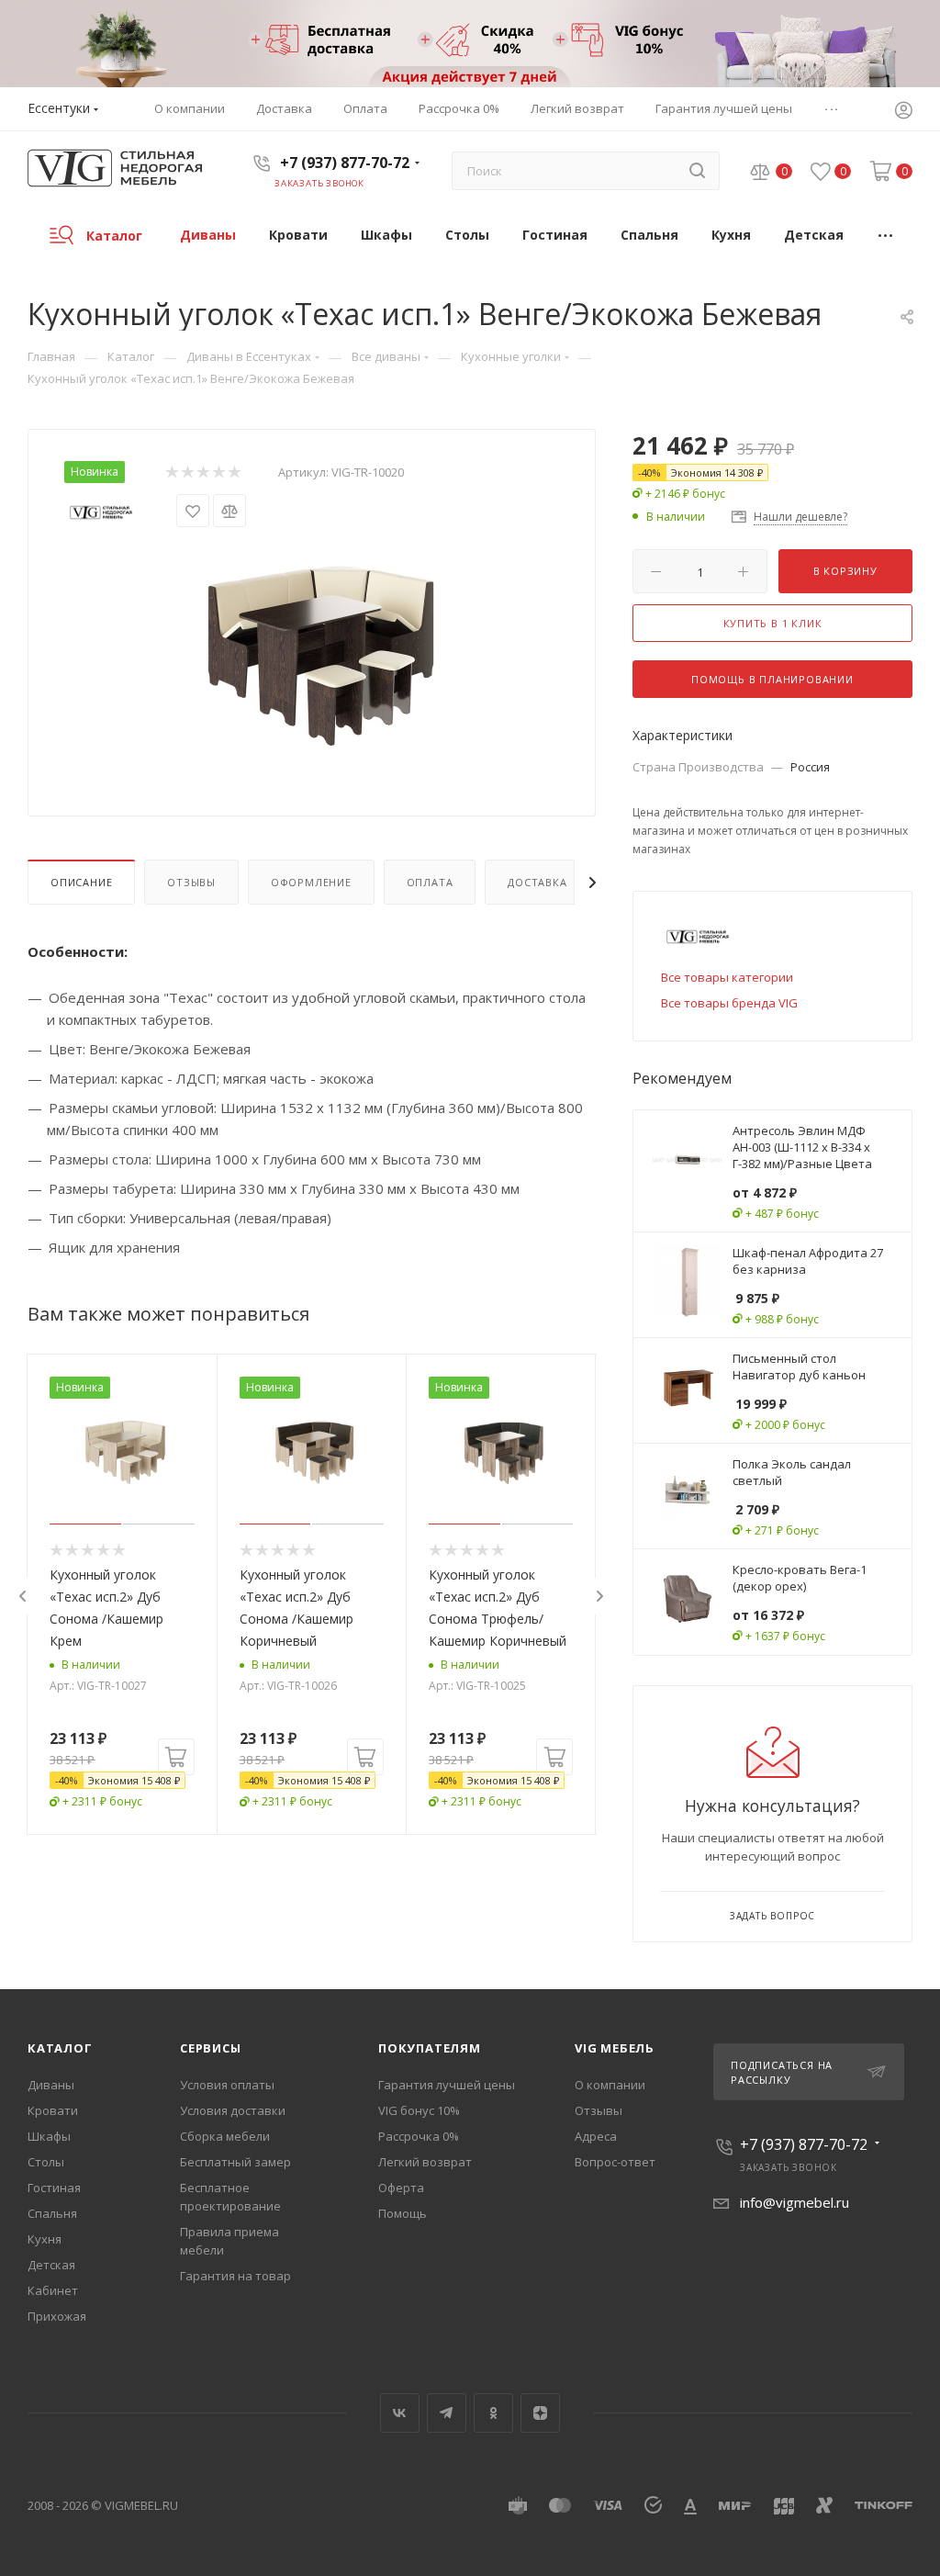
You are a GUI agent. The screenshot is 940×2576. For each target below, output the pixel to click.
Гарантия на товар (235, 2276)
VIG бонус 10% (419, 2110)
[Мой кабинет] (903, 112)
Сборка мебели (225, 2136)
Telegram (447, 2413)
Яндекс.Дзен (540, 2413)
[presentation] (22, 1596)
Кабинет (53, 2290)
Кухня (45, 2239)
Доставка (537, 882)
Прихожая (57, 2316)
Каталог (60, 2048)
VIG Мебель (615, 2048)
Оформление (311, 882)
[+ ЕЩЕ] (886, 235)
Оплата (430, 882)
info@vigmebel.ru (795, 2202)
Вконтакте (400, 2413)
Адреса (596, 2136)
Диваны (51, 2085)
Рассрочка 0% (419, 2136)
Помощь (403, 2213)
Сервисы (211, 2048)
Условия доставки (233, 2110)
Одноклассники (493, 2413)
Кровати (53, 2110)
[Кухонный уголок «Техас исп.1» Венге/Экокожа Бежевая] (312, 648)
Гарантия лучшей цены (447, 2085)
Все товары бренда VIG (729, 1003)
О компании (610, 2085)
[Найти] (697, 171)
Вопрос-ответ (615, 2162)
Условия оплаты (227, 2085)
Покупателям (430, 2048)
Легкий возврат (425, 2162)
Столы (46, 2162)
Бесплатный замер (235, 2162)
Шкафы (49, 2136)
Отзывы (191, 882)
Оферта (401, 2188)
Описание (81, 882)
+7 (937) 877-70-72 (345, 163)
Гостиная (54, 2188)
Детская (51, 2265)
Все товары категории (727, 977)
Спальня (52, 2213)
